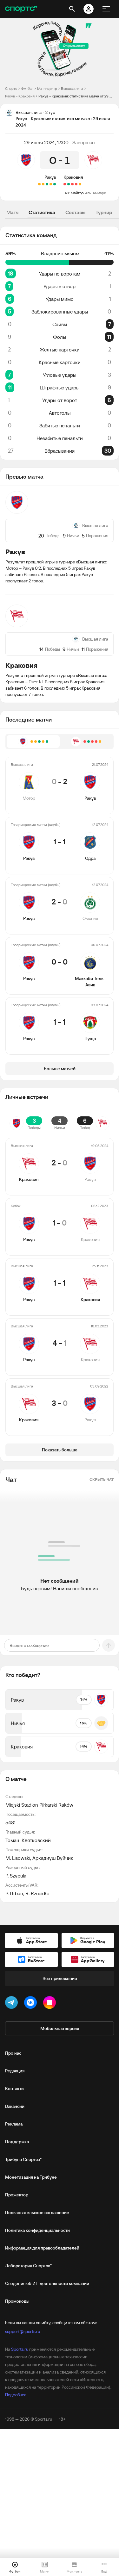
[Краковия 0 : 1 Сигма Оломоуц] (72, 184)
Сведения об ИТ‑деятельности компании (47, 2283)
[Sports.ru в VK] (32, 2004)
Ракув (50, 177)
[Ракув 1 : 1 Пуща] (39, 184)
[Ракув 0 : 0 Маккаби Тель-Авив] (43, 184)
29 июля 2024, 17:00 (46, 142)
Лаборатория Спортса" (28, 2266)
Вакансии (15, 2106)
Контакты (15, 2089)
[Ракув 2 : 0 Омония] (47, 184)
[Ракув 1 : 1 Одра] (51, 184)
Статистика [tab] (42, 212)
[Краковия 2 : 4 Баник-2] (76, 184)
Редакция (15, 2071)
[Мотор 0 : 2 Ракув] (55, 184)
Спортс (11, 88)
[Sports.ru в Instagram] (51, 2004)
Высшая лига (72, 88)
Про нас (13, 2053)
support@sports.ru (23, 2331)
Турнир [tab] (104, 212)
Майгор (77, 193)
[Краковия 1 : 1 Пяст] (80, 184)
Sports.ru (20, 2349)
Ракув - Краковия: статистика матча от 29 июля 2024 (76, 96)
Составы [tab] (75, 212)
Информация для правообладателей (42, 2248)
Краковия (73, 177)
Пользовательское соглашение (37, 2213)
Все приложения (60, 1978)
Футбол (27, 88)
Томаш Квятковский (28, 1840)
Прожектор (17, 2195)
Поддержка (17, 2142)
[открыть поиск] (72, 9)
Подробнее (16, 2395)
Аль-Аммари (96, 193)
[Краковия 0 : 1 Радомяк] (65, 184)
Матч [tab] (12, 212)
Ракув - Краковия (20, 96)
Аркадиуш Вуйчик (53, 1858)
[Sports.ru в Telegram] (13, 2004)
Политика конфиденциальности (37, 2230)
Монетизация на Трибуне (31, 2177)
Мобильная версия (60, 2028)
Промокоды (17, 2301)
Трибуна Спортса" (23, 2159)
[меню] (106, 9)
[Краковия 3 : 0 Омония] (69, 184)
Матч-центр (47, 88)
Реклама (14, 2124)
